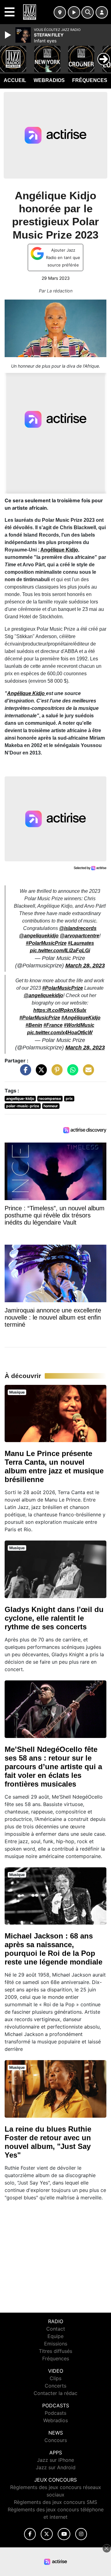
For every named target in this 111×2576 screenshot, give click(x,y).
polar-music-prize (23, 1106)
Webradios (49, 80)
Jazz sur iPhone (55, 2460)
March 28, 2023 (85, 966)
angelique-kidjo (20, 1098)
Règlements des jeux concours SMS (55, 2502)
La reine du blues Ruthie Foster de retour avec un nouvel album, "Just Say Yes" (48, 2142)
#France (53, 1025)
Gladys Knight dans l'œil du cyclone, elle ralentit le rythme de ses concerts (54, 1618)
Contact (56, 2329)
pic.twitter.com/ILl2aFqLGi (60, 951)
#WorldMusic (79, 1025)
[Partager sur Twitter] (40, 1073)
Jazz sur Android (56, 2467)
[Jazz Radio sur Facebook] (30, 2534)
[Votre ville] (60, 12)
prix (69, 1098)
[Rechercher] (88, 12)
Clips (55, 2378)
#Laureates (81, 943)
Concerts (55, 2386)
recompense (50, 1098)
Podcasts (55, 2413)
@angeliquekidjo (39, 936)
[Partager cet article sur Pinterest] (55, 1073)
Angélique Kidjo (59, 550)
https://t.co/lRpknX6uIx (60, 1010)
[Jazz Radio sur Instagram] (81, 2534)
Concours (56, 2440)
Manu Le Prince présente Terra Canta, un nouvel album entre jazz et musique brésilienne (54, 1466)
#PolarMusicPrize (46, 943)
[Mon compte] (102, 12)
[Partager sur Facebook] (24, 1073)
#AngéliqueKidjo (81, 1018)
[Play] (9, 35)
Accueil (15, 80)
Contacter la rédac (55, 2393)
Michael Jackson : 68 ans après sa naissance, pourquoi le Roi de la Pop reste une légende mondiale (53, 1949)
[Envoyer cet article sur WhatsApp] (71, 1073)
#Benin (34, 1025)
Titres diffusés (55, 2351)
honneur (51, 1106)
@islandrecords (78, 928)
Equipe (55, 2336)
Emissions (56, 2344)
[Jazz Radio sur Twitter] (47, 2534)
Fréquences (90, 80)
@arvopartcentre (80, 936)
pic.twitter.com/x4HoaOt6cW (60, 1033)
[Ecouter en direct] (74, 12)
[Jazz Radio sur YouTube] (64, 2534)
